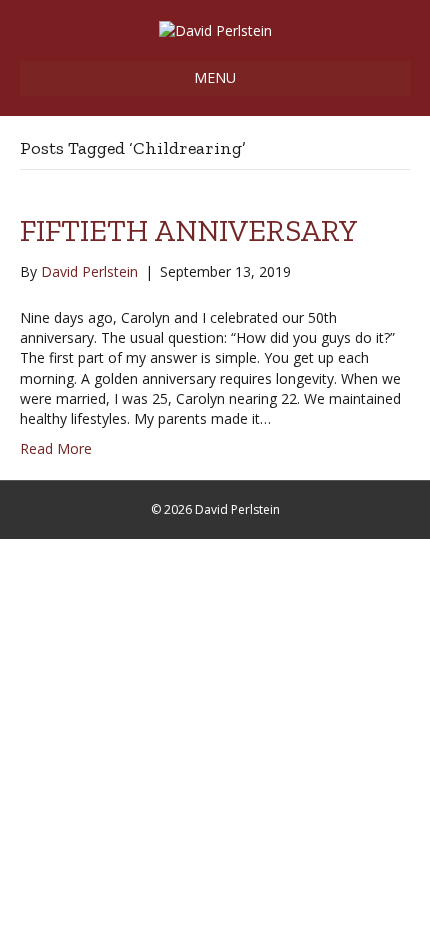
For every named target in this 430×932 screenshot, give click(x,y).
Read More (56, 448)
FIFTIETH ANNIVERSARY (189, 231)
